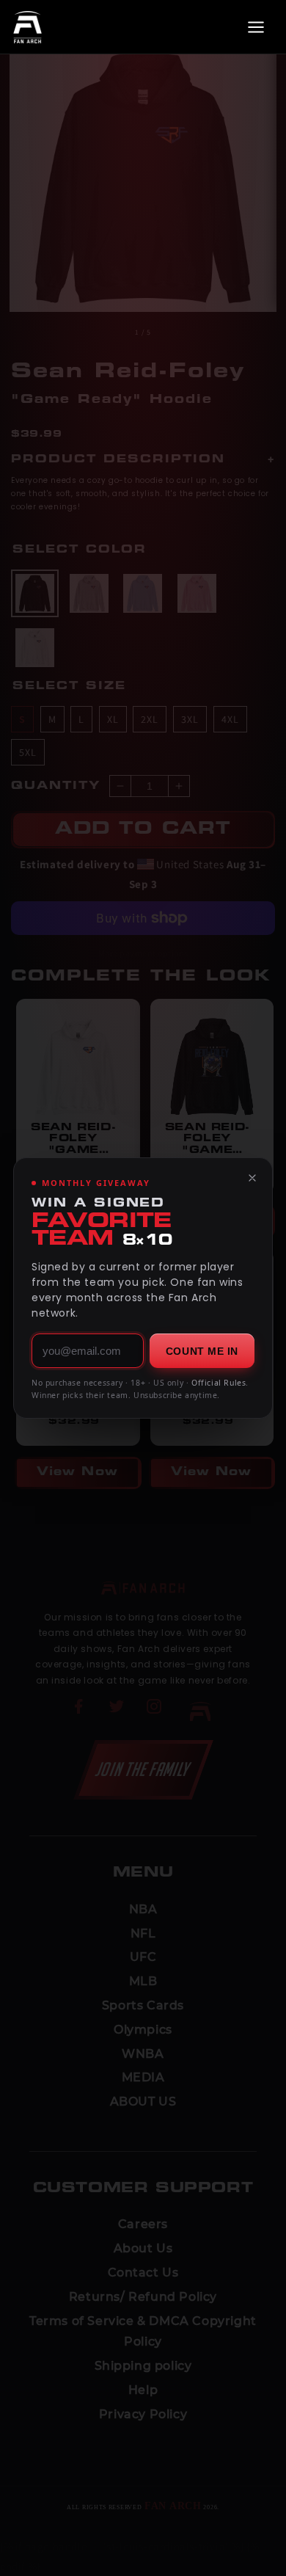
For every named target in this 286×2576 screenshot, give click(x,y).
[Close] (252, 1178)
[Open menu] (256, 27)
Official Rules (219, 1383)
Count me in (202, 1351)
